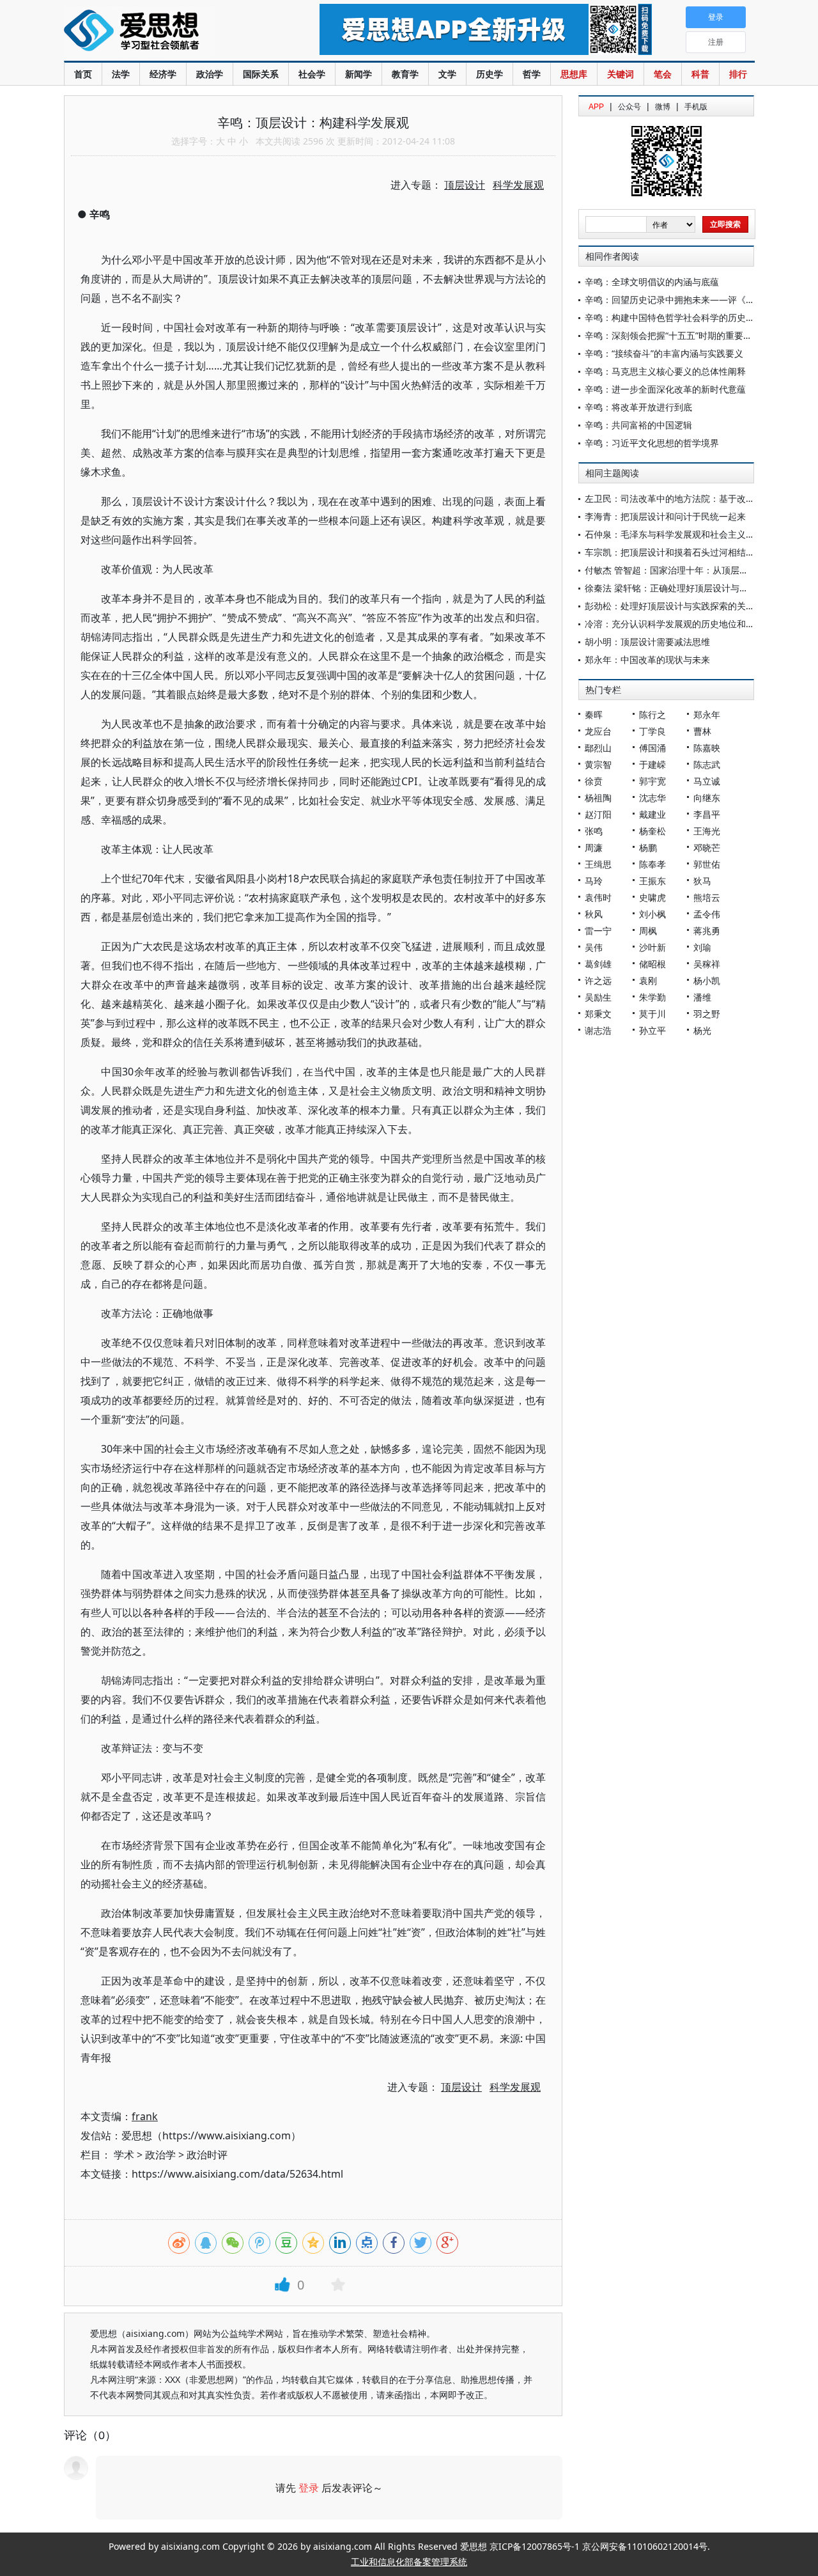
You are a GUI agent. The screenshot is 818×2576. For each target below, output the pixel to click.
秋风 (594, 914)
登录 (309, 2488)
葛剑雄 (598, 964)
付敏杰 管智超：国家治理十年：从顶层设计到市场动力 (693, 570)
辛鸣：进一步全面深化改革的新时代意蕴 (665, 389)
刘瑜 (702, 947)
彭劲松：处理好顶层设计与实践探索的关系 (670, 606)
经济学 (163, 74)
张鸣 (594, 831)
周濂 (594, 847)
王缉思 (598, 864)
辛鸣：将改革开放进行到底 (638, 407)
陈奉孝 (652, 864)
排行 (738, 74)
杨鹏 (648, 847)
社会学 (312, 74)
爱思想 (166, 32)
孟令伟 (707, 914)
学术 (124, 2155)
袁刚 (648, 980)
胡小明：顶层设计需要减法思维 (647, 642)
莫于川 (652, 1014)
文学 (447, 74)
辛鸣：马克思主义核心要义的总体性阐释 (665, 371)
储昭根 (652, 964)
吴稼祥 (707, 964)
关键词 (621, 74)
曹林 (702, 731)
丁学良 (652, 731)
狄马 (702, 881)
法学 (121, 74)
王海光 (707, 831)
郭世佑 (707, 864)
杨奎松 (652, 831)
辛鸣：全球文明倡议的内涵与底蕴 (652, 282)
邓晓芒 (707, 847)
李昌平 (707, 814)
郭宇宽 (652, 781)
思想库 (574, 74)
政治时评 (207, 2155)
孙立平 (652, 1030)
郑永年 (707, 714)
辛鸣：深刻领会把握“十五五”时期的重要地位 (673, 335)
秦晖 (594, 714)
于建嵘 (652, 764)
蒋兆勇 (707, 931)
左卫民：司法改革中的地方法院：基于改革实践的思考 (692, 498)
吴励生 (598, 997)
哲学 (532, 74)
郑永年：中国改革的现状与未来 (647, 660)
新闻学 (359, 74)
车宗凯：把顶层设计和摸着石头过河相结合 (670, 552)
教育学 (405, 74)
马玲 (594, 881)
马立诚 (707, 781)
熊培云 (707, 897)
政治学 (210, 74)
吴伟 (594, 947)
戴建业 (652, 814)
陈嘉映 (707, 748)
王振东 (652, 881)
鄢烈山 (598, 748)
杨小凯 (707, 980)
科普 (700, 74)
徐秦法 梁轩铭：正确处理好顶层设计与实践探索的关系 (693, 588)
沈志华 (652, 798)
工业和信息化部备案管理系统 (409, 2562)
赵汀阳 (598, 814)
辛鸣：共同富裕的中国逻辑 (638, 425)
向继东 (707, 798)
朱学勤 (652, 997)
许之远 (598, 980)
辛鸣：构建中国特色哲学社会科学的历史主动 (674, 317)
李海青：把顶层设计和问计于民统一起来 (665, 516)
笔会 (663, 74)
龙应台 (598, 731)
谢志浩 (598, 1030)
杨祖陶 (598, 798)
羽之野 (707, 1014)
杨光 (702, 1030)
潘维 (702, 997)
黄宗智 (598, 764)
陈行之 (652, 714)
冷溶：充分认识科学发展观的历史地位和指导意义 (683, 624)
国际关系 (261, 74)
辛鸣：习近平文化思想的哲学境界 (652, 443)
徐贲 (594, 781)
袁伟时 (598, 897)
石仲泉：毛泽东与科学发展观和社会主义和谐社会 (683, 534)
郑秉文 (598, 1014)
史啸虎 (652, 897)
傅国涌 (652, 748)
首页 (83, 74)
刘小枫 (652, 914)
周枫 (648, 931)
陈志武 (707, 764)
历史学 (490, 74)
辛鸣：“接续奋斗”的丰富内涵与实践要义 (664, 353)
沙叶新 (652, 947)
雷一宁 (598, 931)
